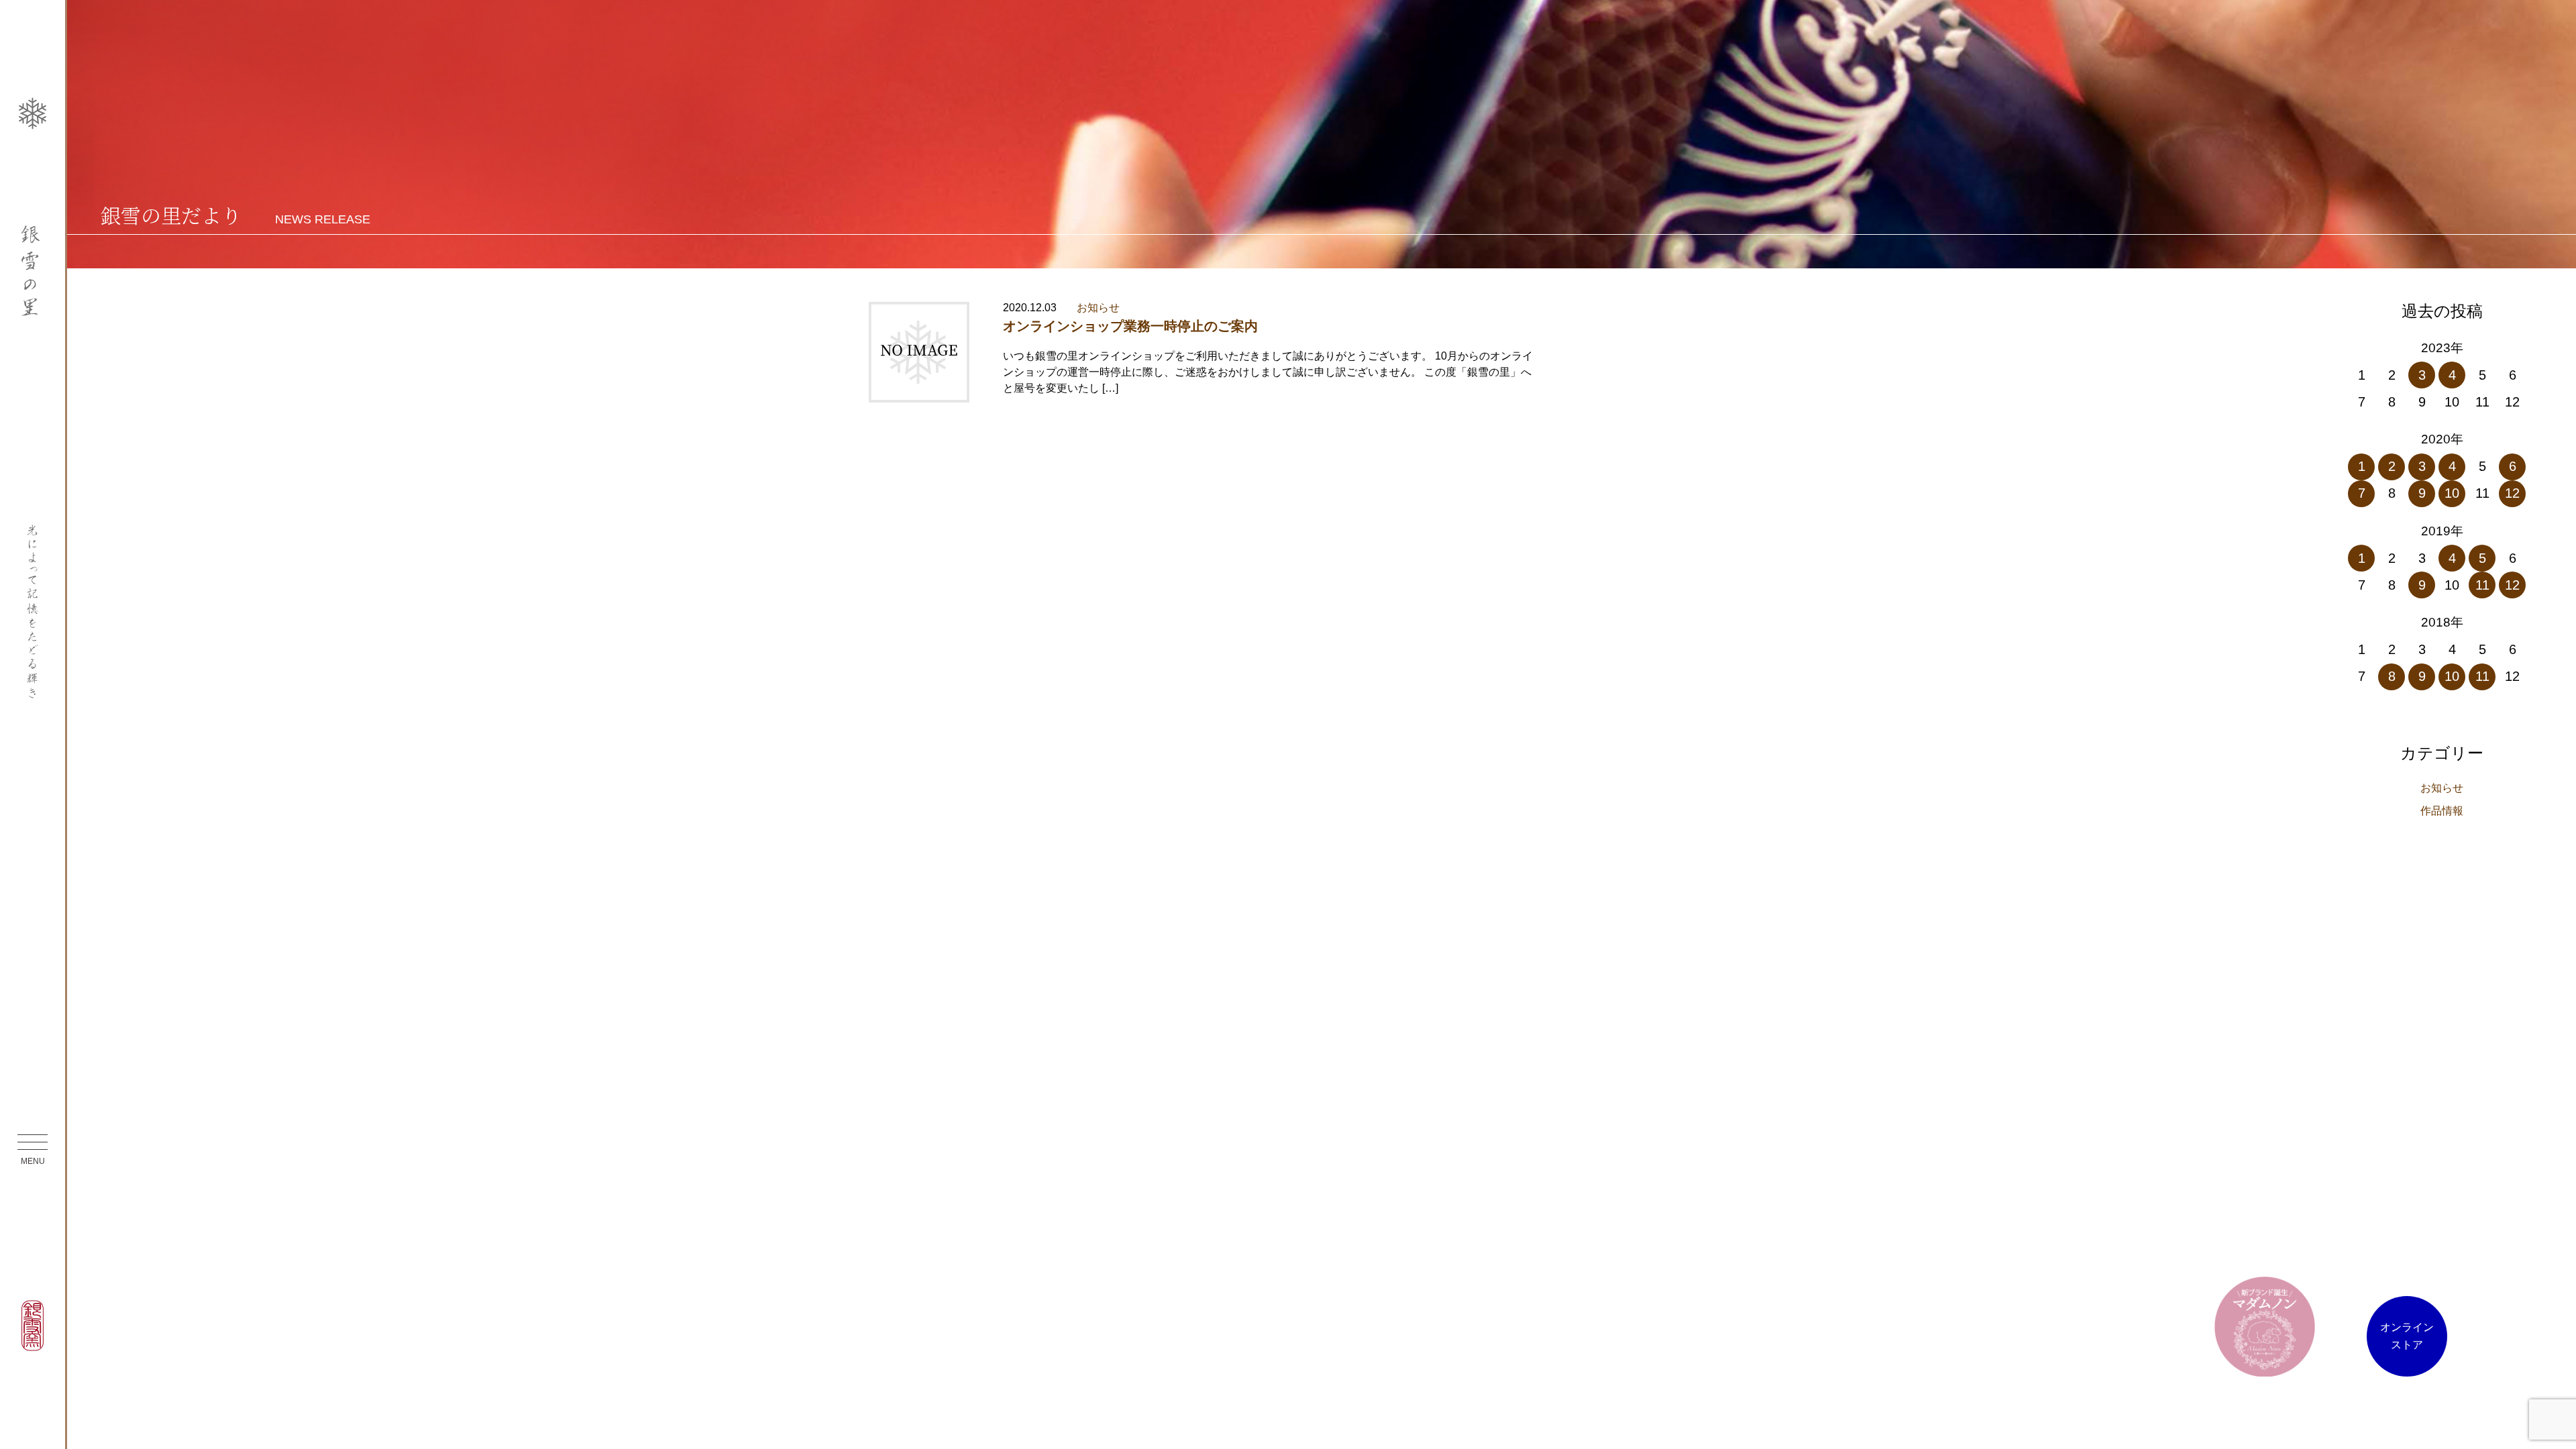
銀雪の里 (33, 271)
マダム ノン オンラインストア (2265, 1326)
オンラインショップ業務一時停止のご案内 (1130, 326)
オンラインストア (2407, 1336)
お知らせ (1098, 308)
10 (2452, 493)
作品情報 (2442, 811)
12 (2512, 493)
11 (2482, 585)
